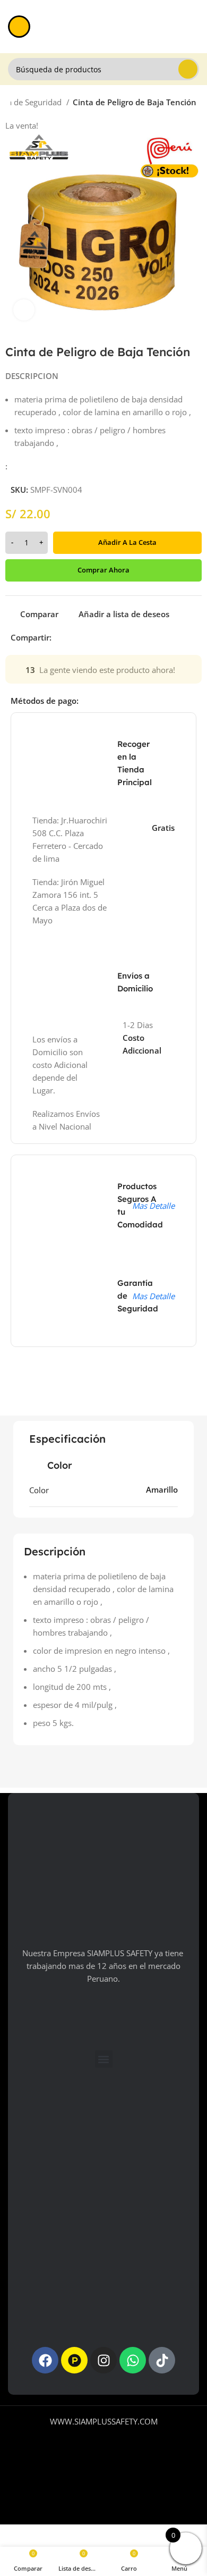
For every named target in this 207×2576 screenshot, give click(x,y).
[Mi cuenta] (195, 27)
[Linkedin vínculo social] (97, 637)
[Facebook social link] (60, 637)
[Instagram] (103, 2360)
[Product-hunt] (74, 2360)
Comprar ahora (103, 570)
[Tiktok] (162, 2360)
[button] (104, 2059)
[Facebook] (45, 2360)
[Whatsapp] (133, 2360)
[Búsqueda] (188, 69)
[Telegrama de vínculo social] (109, 637)
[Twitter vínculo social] (72, 637)
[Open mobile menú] (19, 27)
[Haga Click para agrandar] (24, 310)
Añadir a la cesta (127, 542)
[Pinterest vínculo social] (85, 637)
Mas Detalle (153, 1206)
